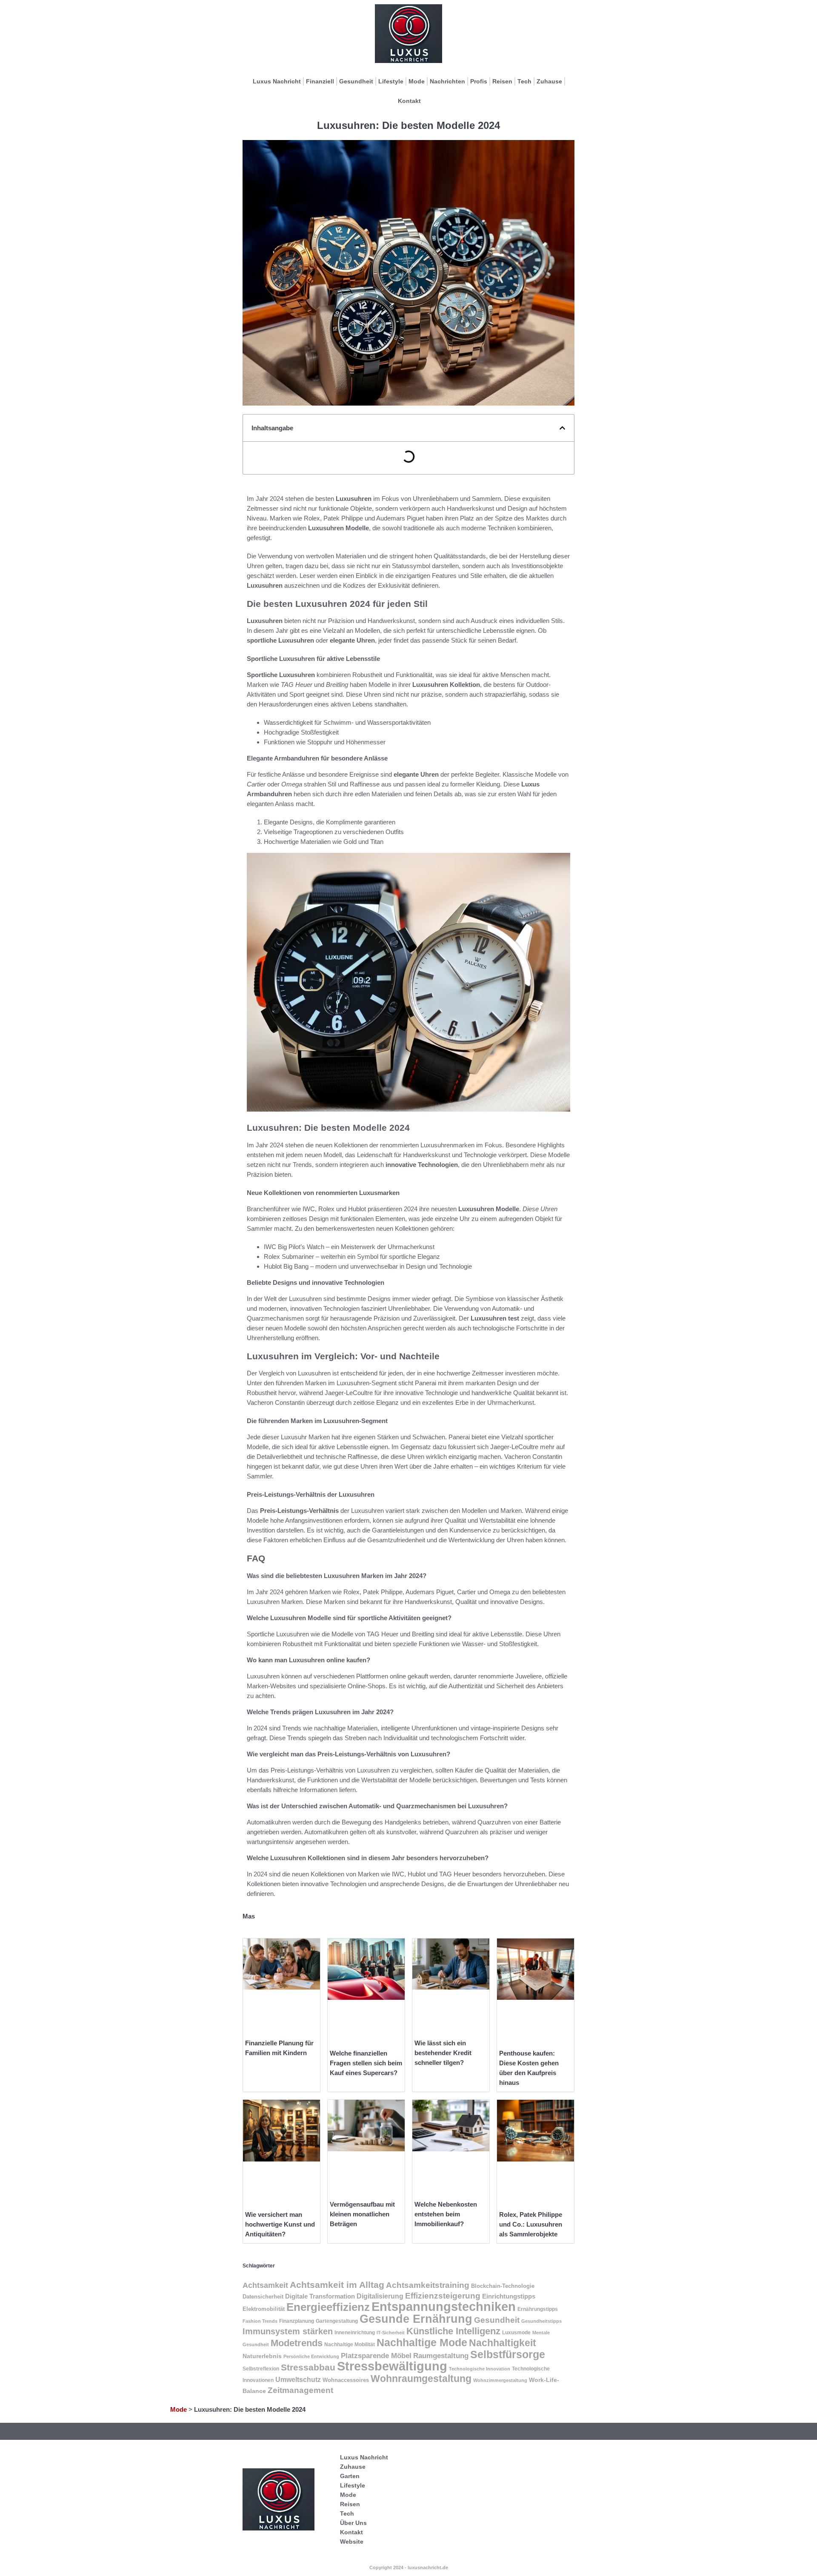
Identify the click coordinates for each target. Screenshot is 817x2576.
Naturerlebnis (262, 2356)
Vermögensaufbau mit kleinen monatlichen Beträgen (362, 2214)
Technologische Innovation (480, 2369)
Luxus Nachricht (277, 81)
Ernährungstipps (538, 2309)
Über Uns (353, 2523)
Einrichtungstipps (509, 2296)
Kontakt (409, 101)
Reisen (502, 81)
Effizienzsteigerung (443, 2296)
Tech (524, 81)
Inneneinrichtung (355, 2333)
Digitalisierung (380, 2296)
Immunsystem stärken (288, 2331)
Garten (350, 2476)
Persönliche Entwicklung (311, 2356)
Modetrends (297, 2343)
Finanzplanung (297, 2321)
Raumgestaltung (441, 2356)
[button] (562, 428)
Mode (417, 81)
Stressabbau (308, 2367)
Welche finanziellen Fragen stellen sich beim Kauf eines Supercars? (366, 2063)
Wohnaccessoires (346, 2380)
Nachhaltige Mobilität (350, 2344)
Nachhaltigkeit (503, 2343)
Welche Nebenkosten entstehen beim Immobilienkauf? (446, 2214)
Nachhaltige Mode (422, 2342)
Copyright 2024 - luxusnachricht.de (409, 2567)
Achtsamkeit (265, 2285)
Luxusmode (516, 2333)
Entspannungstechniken (444, 2306)
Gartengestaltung (337, 2321)
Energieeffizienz (328, 2307)
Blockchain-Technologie (503, 2286)
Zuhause (549, 81)
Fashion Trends (260, 2321)
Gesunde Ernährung (416, 2319)
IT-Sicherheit (391, 2333)
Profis (479, 81)
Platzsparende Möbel (376, 2356)
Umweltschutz (298, 2380)
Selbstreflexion (261, 2369)
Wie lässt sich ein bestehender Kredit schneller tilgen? (443, 2053)
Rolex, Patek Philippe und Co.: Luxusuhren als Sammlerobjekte (531, 2224)
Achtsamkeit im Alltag (337, 2285)
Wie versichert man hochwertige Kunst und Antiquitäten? (280, 2224)
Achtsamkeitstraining (428, 2285)
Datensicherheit (263, 2297)
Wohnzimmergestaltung (500, 2380)
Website (352, 2542)
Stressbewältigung (392, 2366)
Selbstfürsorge (508, 2354)
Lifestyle (391, 81)
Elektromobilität (264, 2309)
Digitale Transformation (320, 2296)
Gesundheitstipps (541, 2321)
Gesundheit (356, 81)
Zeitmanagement (300, 2390)
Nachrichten (447, 81)
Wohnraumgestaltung (421, 2379)
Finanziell (320, 81)
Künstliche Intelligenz (453, 2331)
